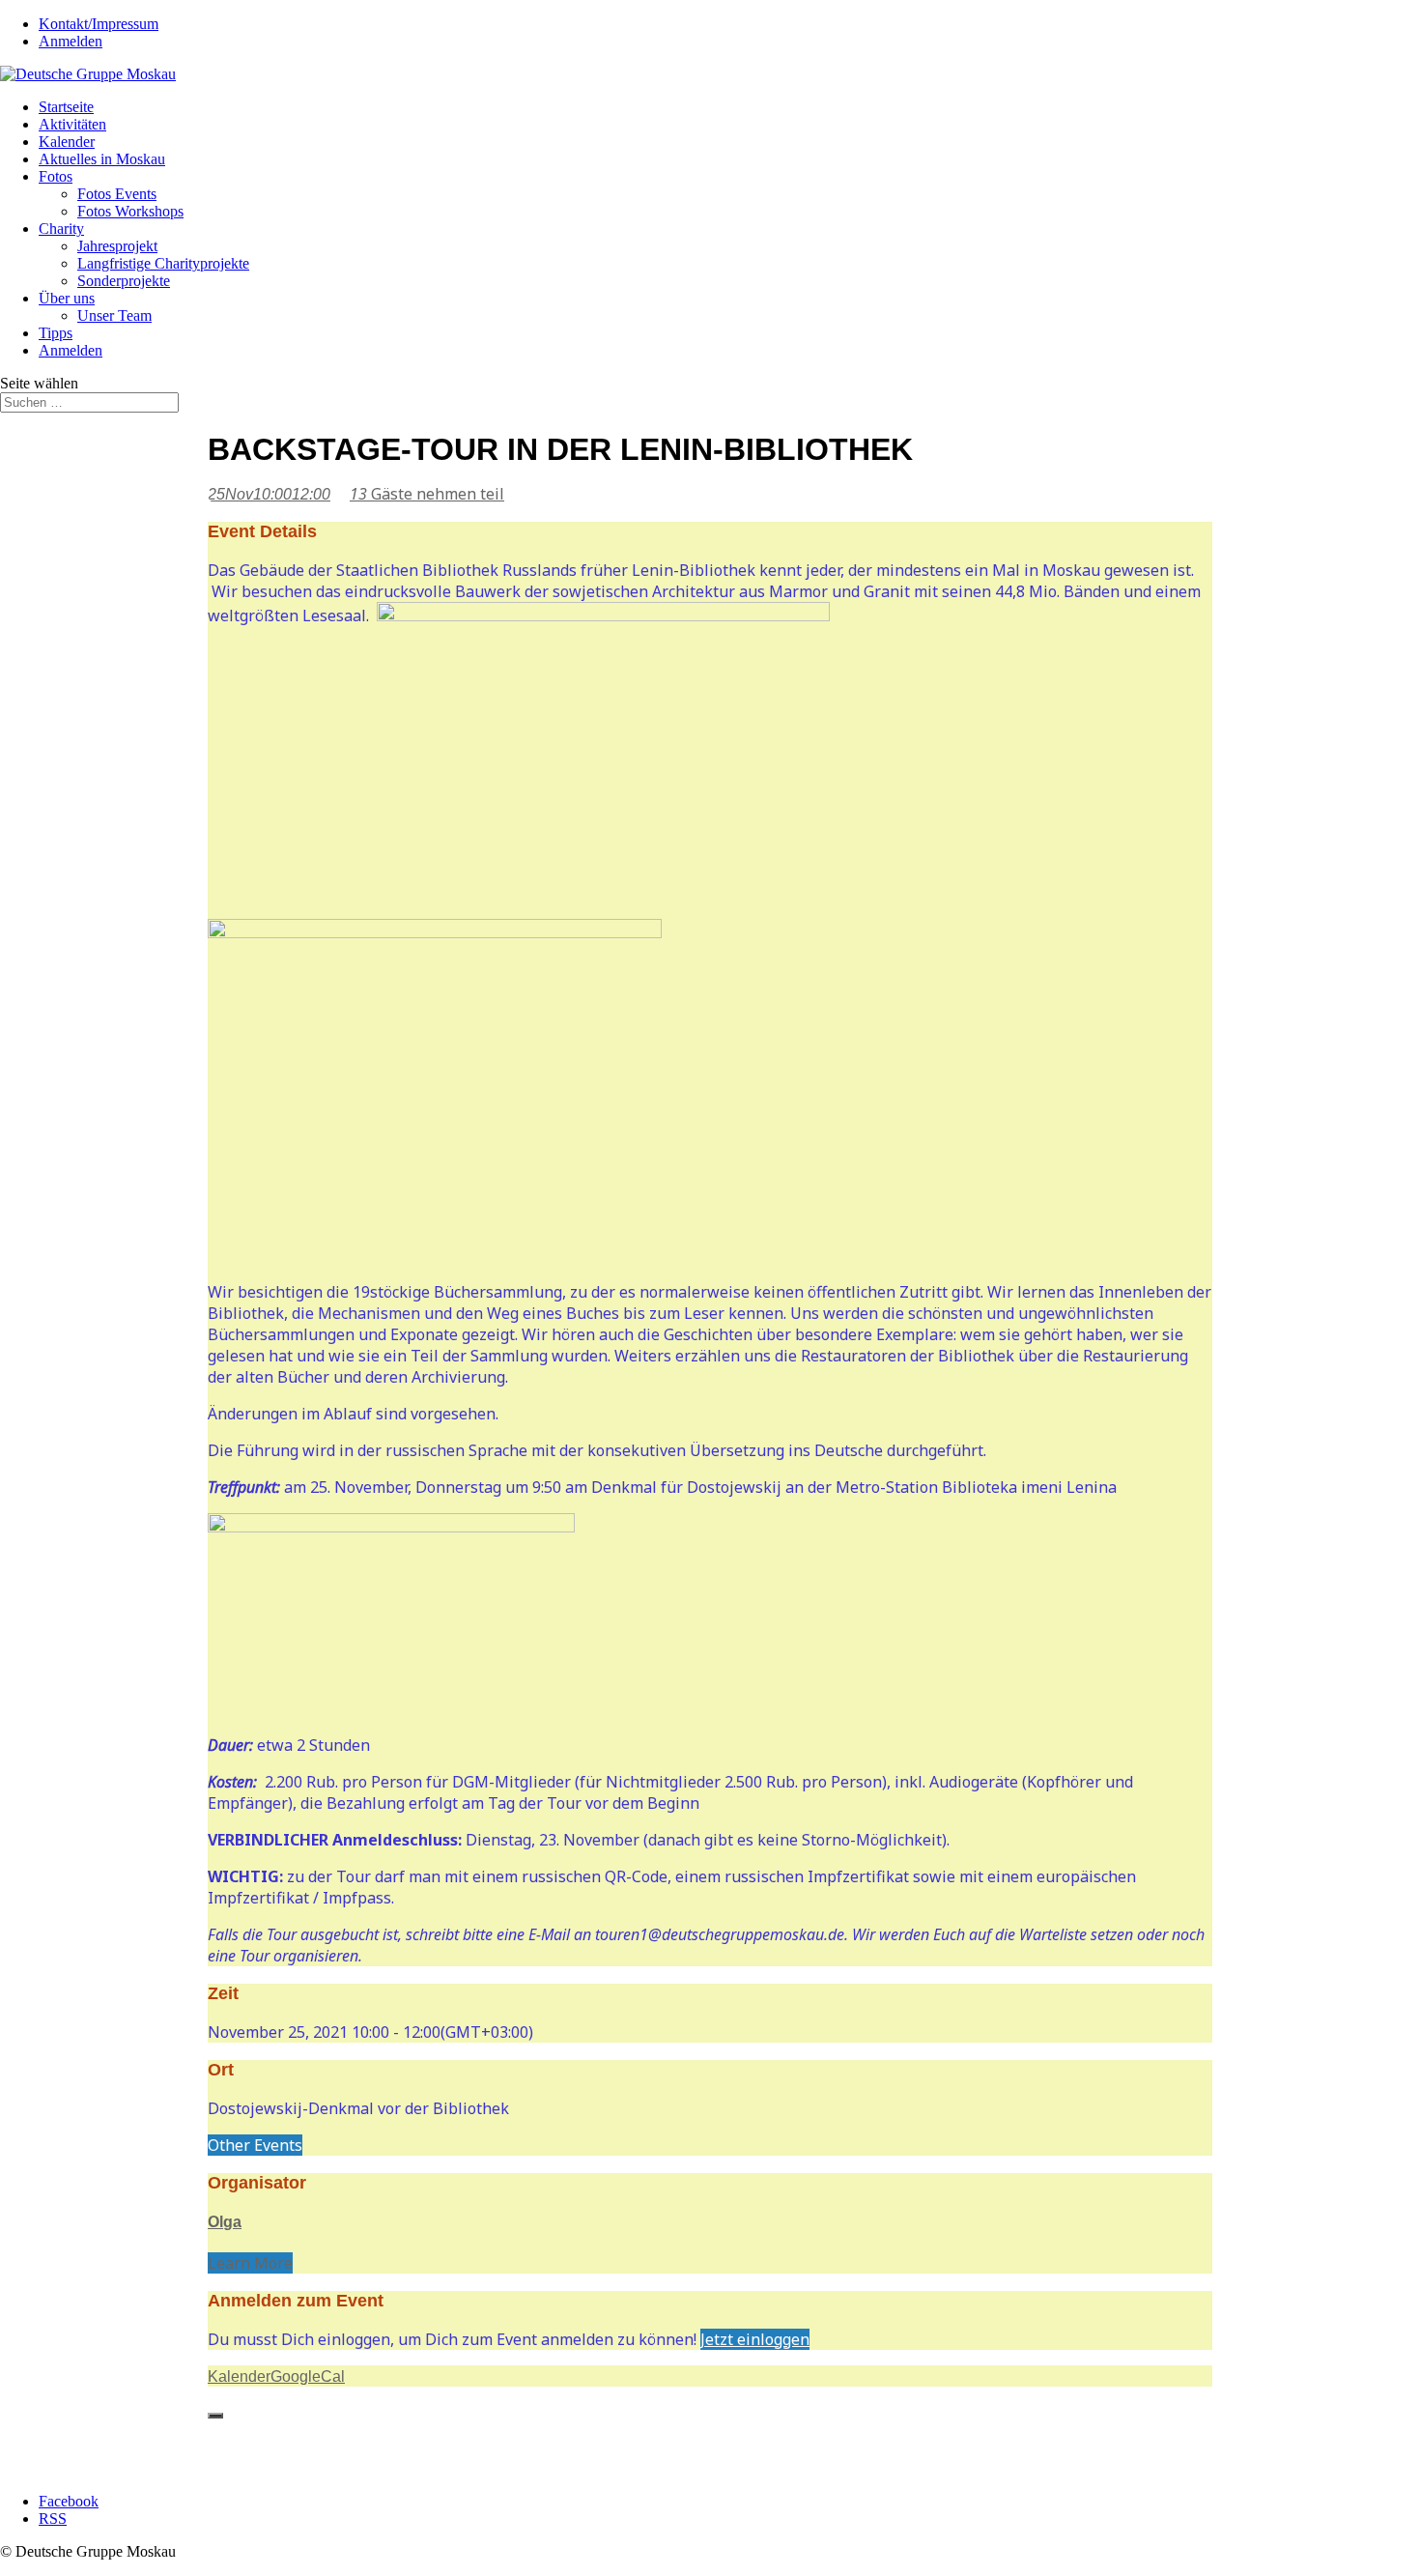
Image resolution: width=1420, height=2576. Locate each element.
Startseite (66, 107)
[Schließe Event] (215, 2416)
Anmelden (71, 41)
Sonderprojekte (124, 281)
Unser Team (114, 315)
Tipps (56, 333)
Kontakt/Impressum (99, 24)
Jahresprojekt (117, 246)
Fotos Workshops (130, 211)
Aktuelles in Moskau (102, 159)
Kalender (67, 142)
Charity (61, 229)
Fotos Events (117, 194)
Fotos (56, 176)
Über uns (67, 298)
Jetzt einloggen (755, 2339)
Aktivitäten (72, 124)
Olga (225, 2222)
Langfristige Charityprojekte (163, 263)
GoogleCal (308, 2376)
